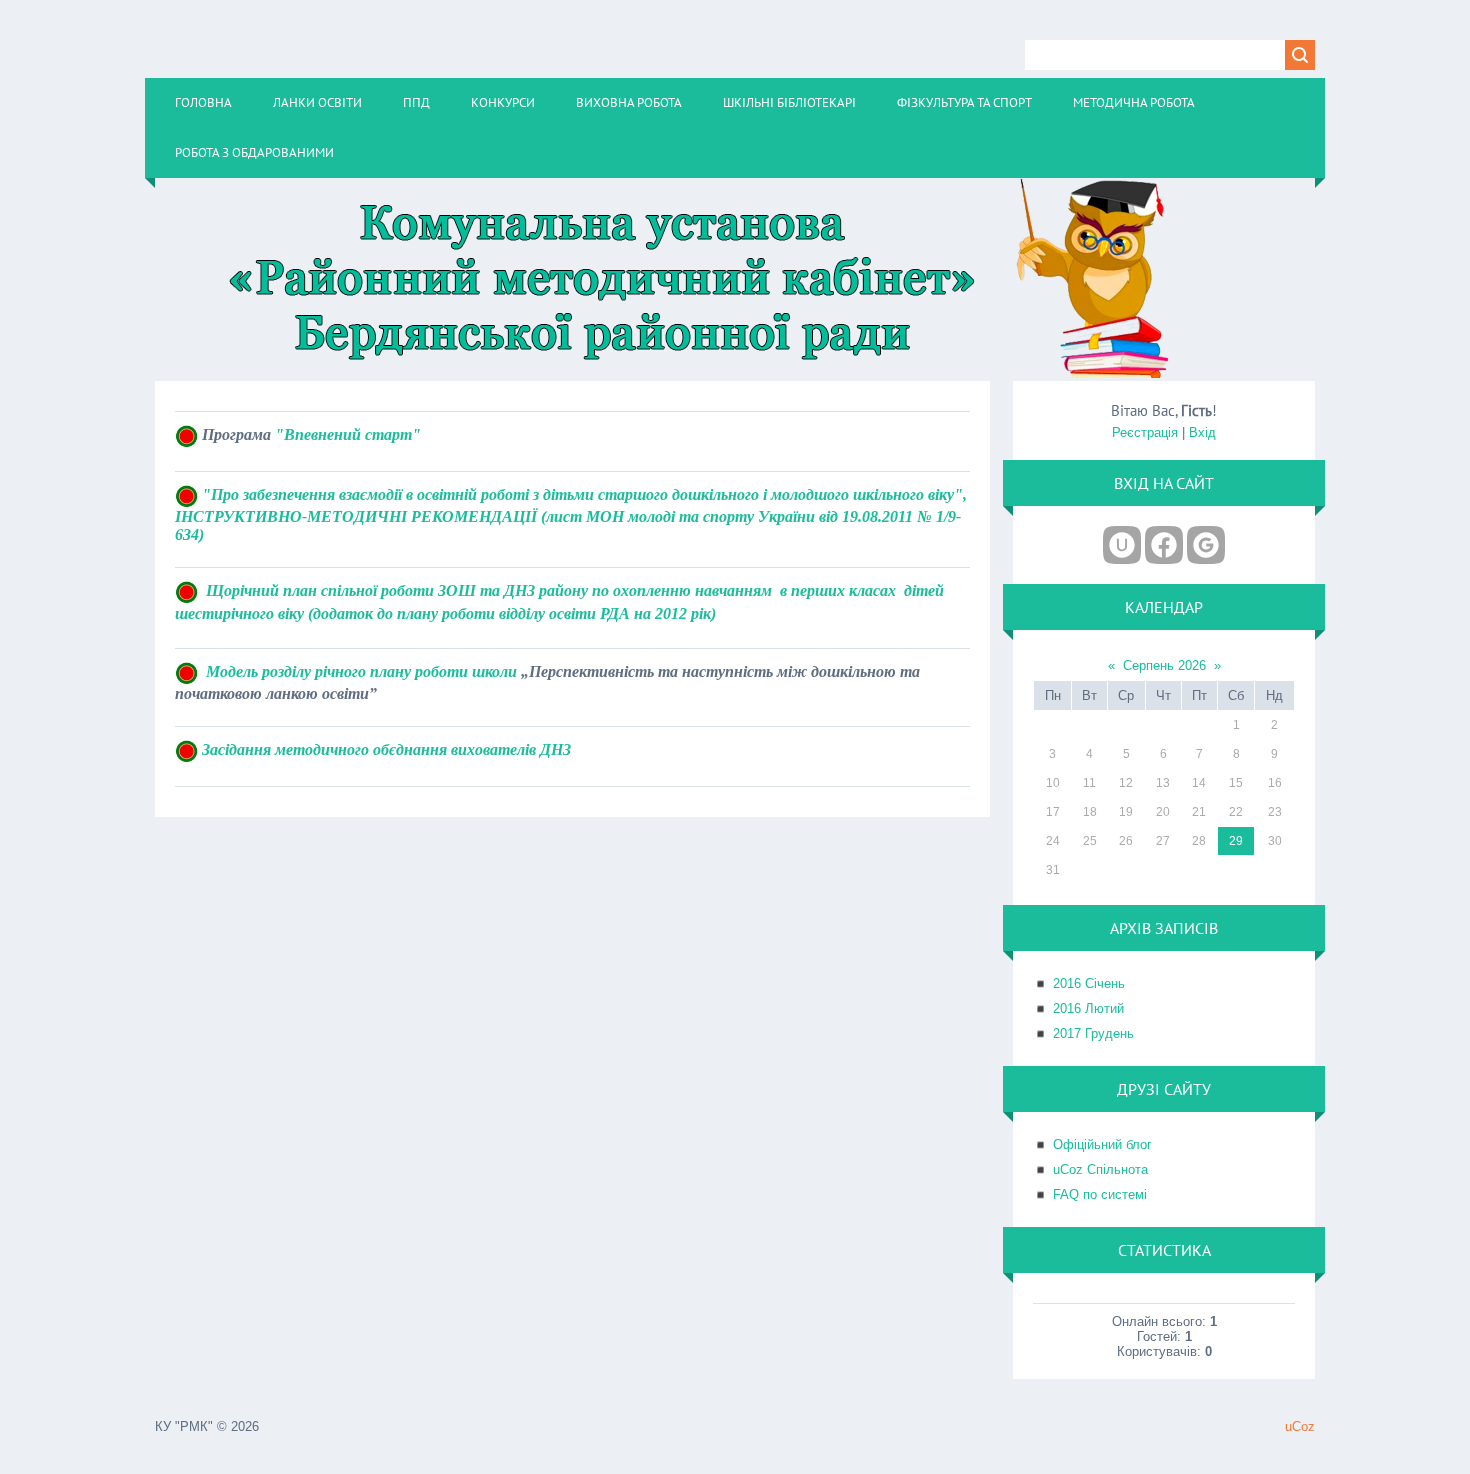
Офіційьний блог (1102, 1144)
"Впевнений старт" (348, 434)
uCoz (1300, 1426)
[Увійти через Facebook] (1164, 545)
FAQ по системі (1100, 1194)
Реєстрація (1145, 432)
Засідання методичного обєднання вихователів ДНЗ (386, 749)
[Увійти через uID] (1122, 545)
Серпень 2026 (1164, 665)
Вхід (1202, 432)
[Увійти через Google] (1206, 545)
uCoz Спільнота (1100, 1169)
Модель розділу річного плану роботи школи (361, 671)
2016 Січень (1089, 983)
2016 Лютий (1088, 1008)
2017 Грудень (1093, 1033)
